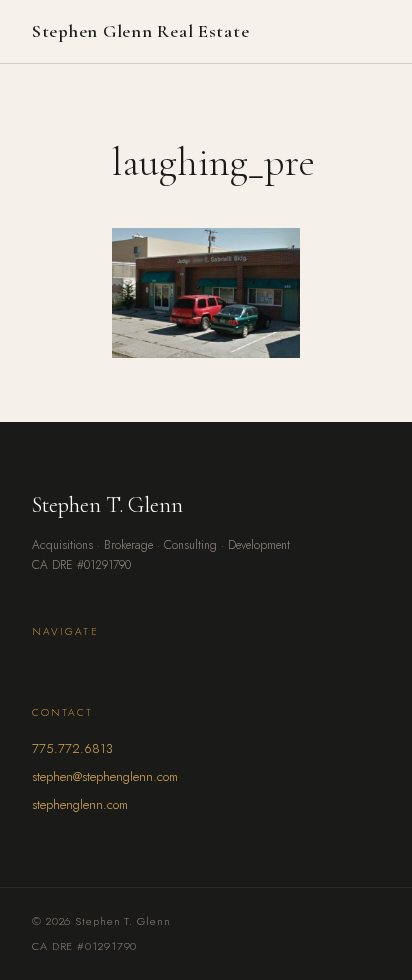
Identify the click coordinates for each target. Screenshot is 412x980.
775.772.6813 (72, 748)
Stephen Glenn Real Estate (140, 31)
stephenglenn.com (80, 804)
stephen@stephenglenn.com (105, 776)
